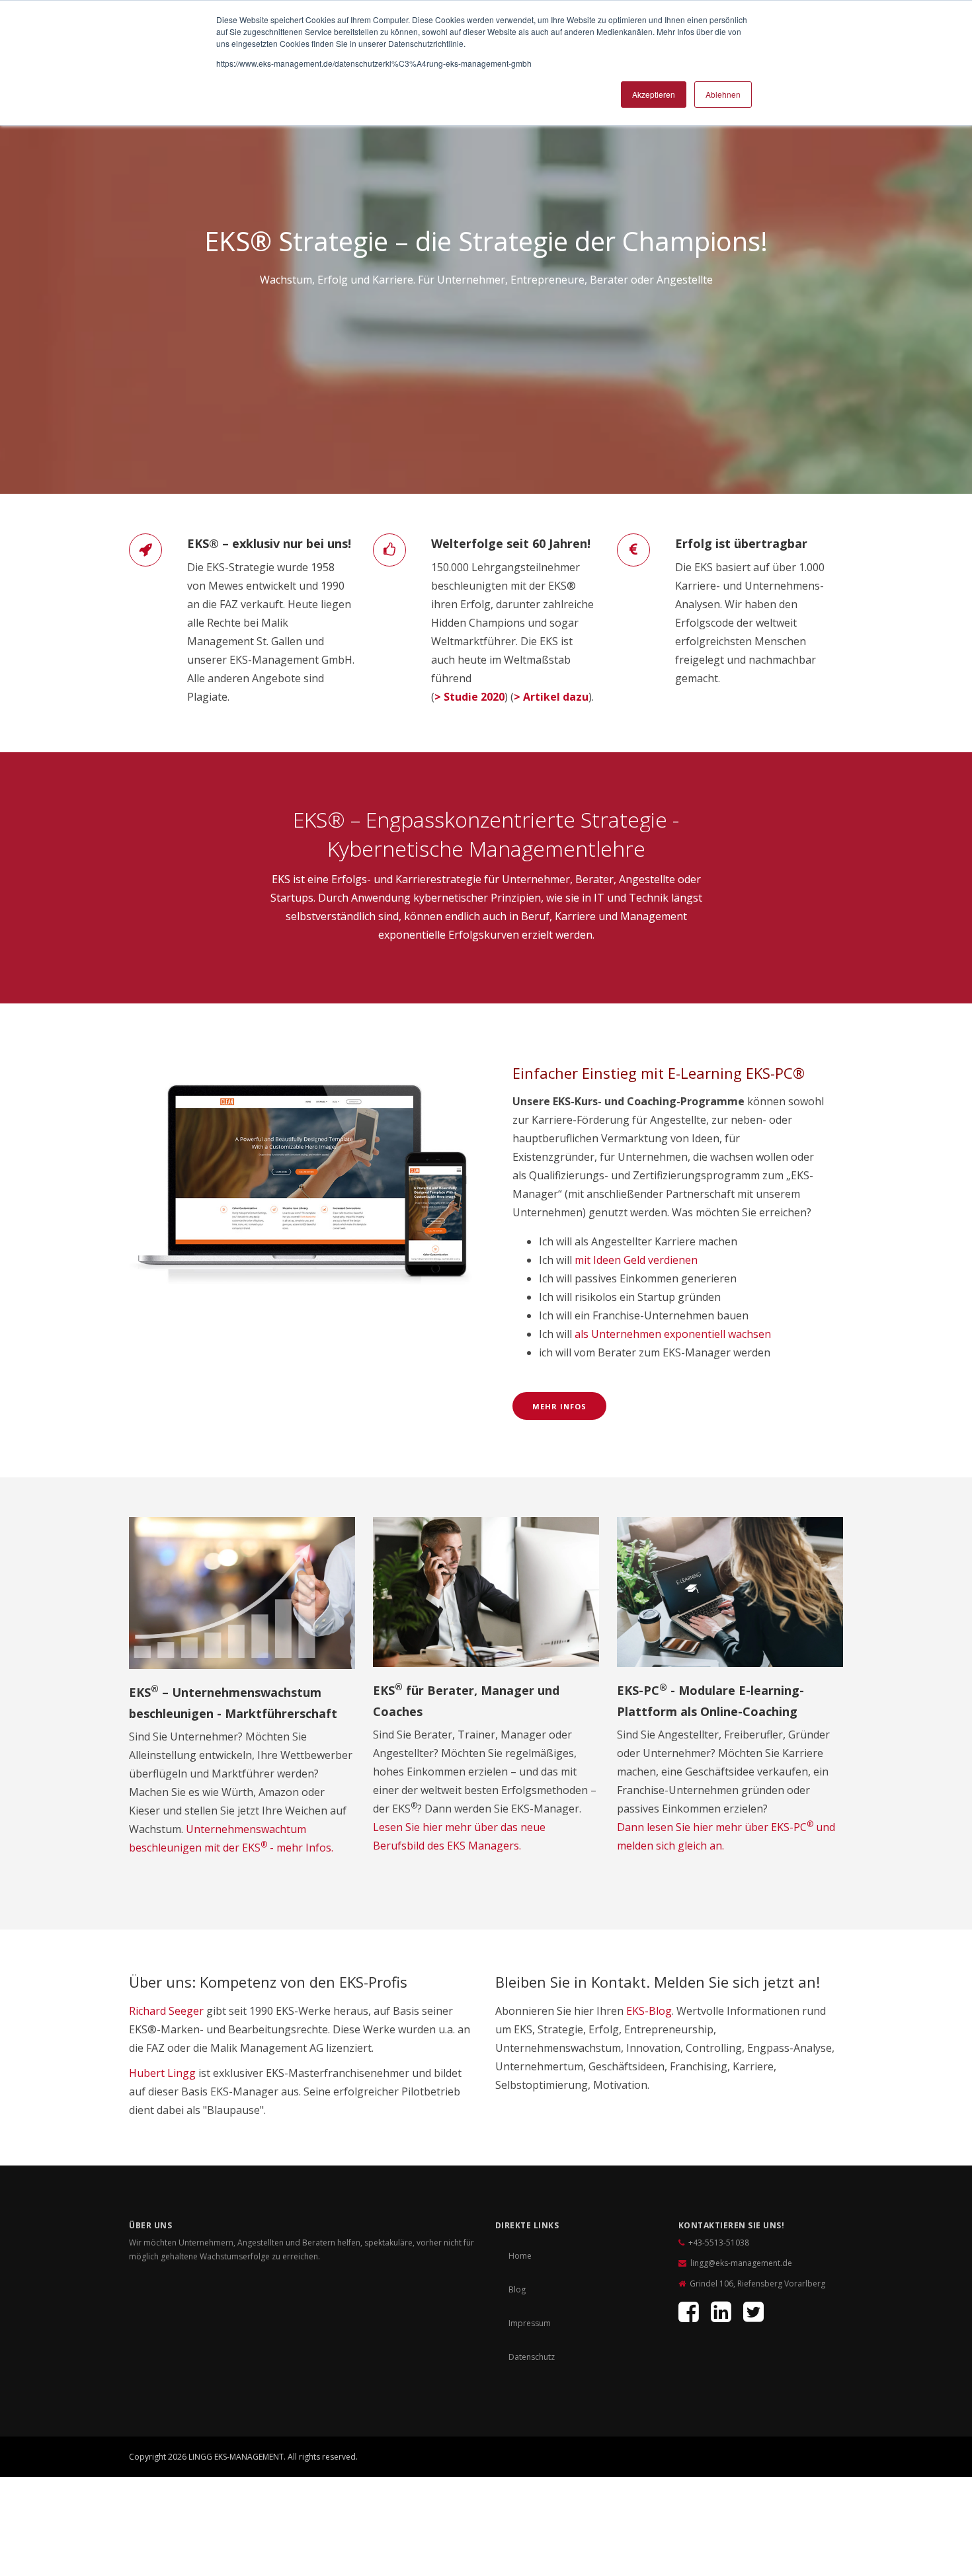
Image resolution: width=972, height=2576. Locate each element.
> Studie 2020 (469, 697)
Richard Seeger (166, 2011)
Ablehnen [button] (723, 94)
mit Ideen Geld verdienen (636, 1260)
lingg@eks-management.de (741, 2263)
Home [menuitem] (520, 2256)
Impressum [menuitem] (530, 2323)
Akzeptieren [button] (654, 94)
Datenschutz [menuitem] (532, 2357)
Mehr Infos (559, 1406)
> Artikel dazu (551, 697)
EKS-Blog (649, 2011)
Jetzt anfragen (785, 2460)
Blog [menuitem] (517, 2289)
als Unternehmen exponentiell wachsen (673, 1334)
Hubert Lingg (162, 2073)
